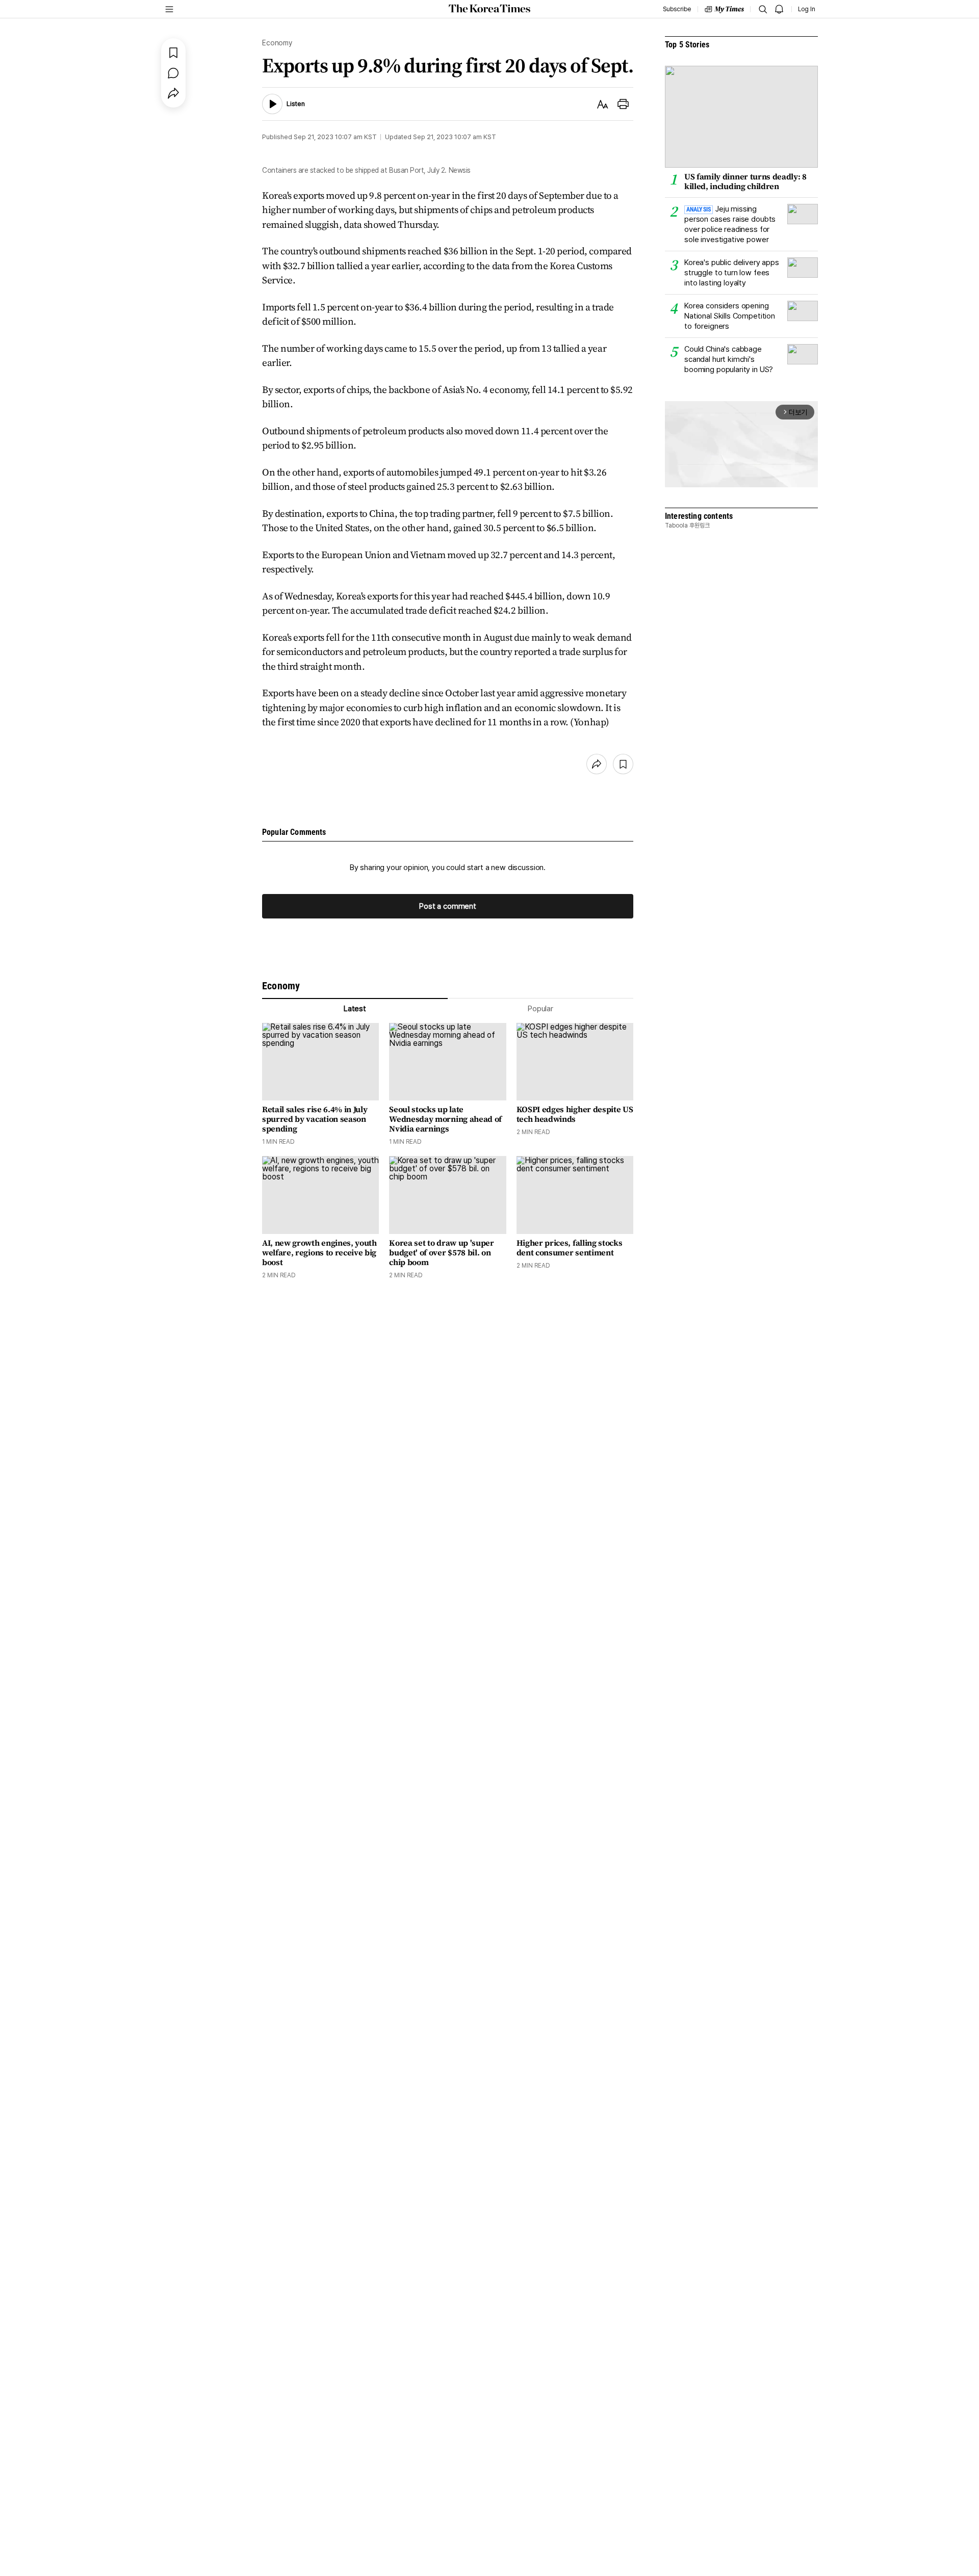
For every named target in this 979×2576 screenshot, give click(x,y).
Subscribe (677, 9)
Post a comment (448, 906)
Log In (807, 9)
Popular (540, 1009)
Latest (355, 1009)
